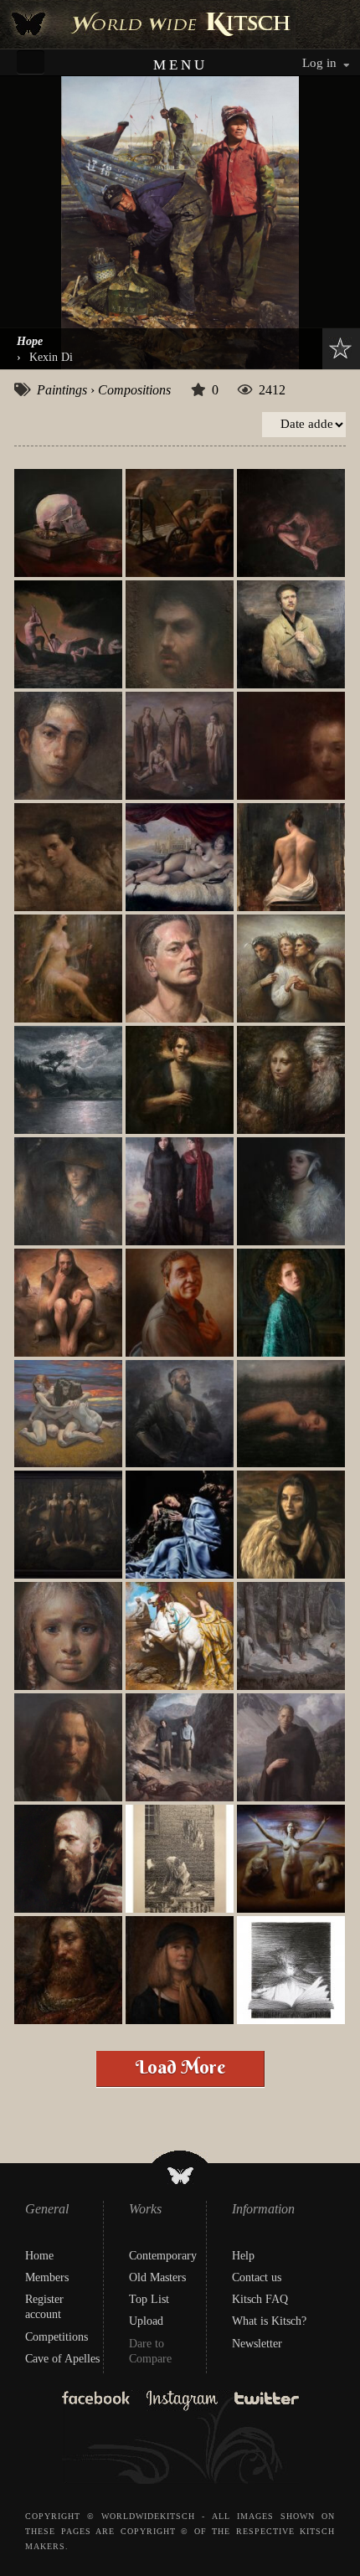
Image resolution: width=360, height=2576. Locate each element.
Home (39, 2256)
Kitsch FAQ (260, 2299)
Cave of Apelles (62, 2359)
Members (47, 2277)
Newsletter (257, 2344)
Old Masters (157, 2277)
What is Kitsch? (269, 2321)
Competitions (57, 2337)
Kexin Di (51, 357)
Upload (146, 2321)
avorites (336, 348)
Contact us (257, 2277)
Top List (149, 2299)
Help (243, 2256)
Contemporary (163, 2256)
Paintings (62, 390)
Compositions (134, 390)
